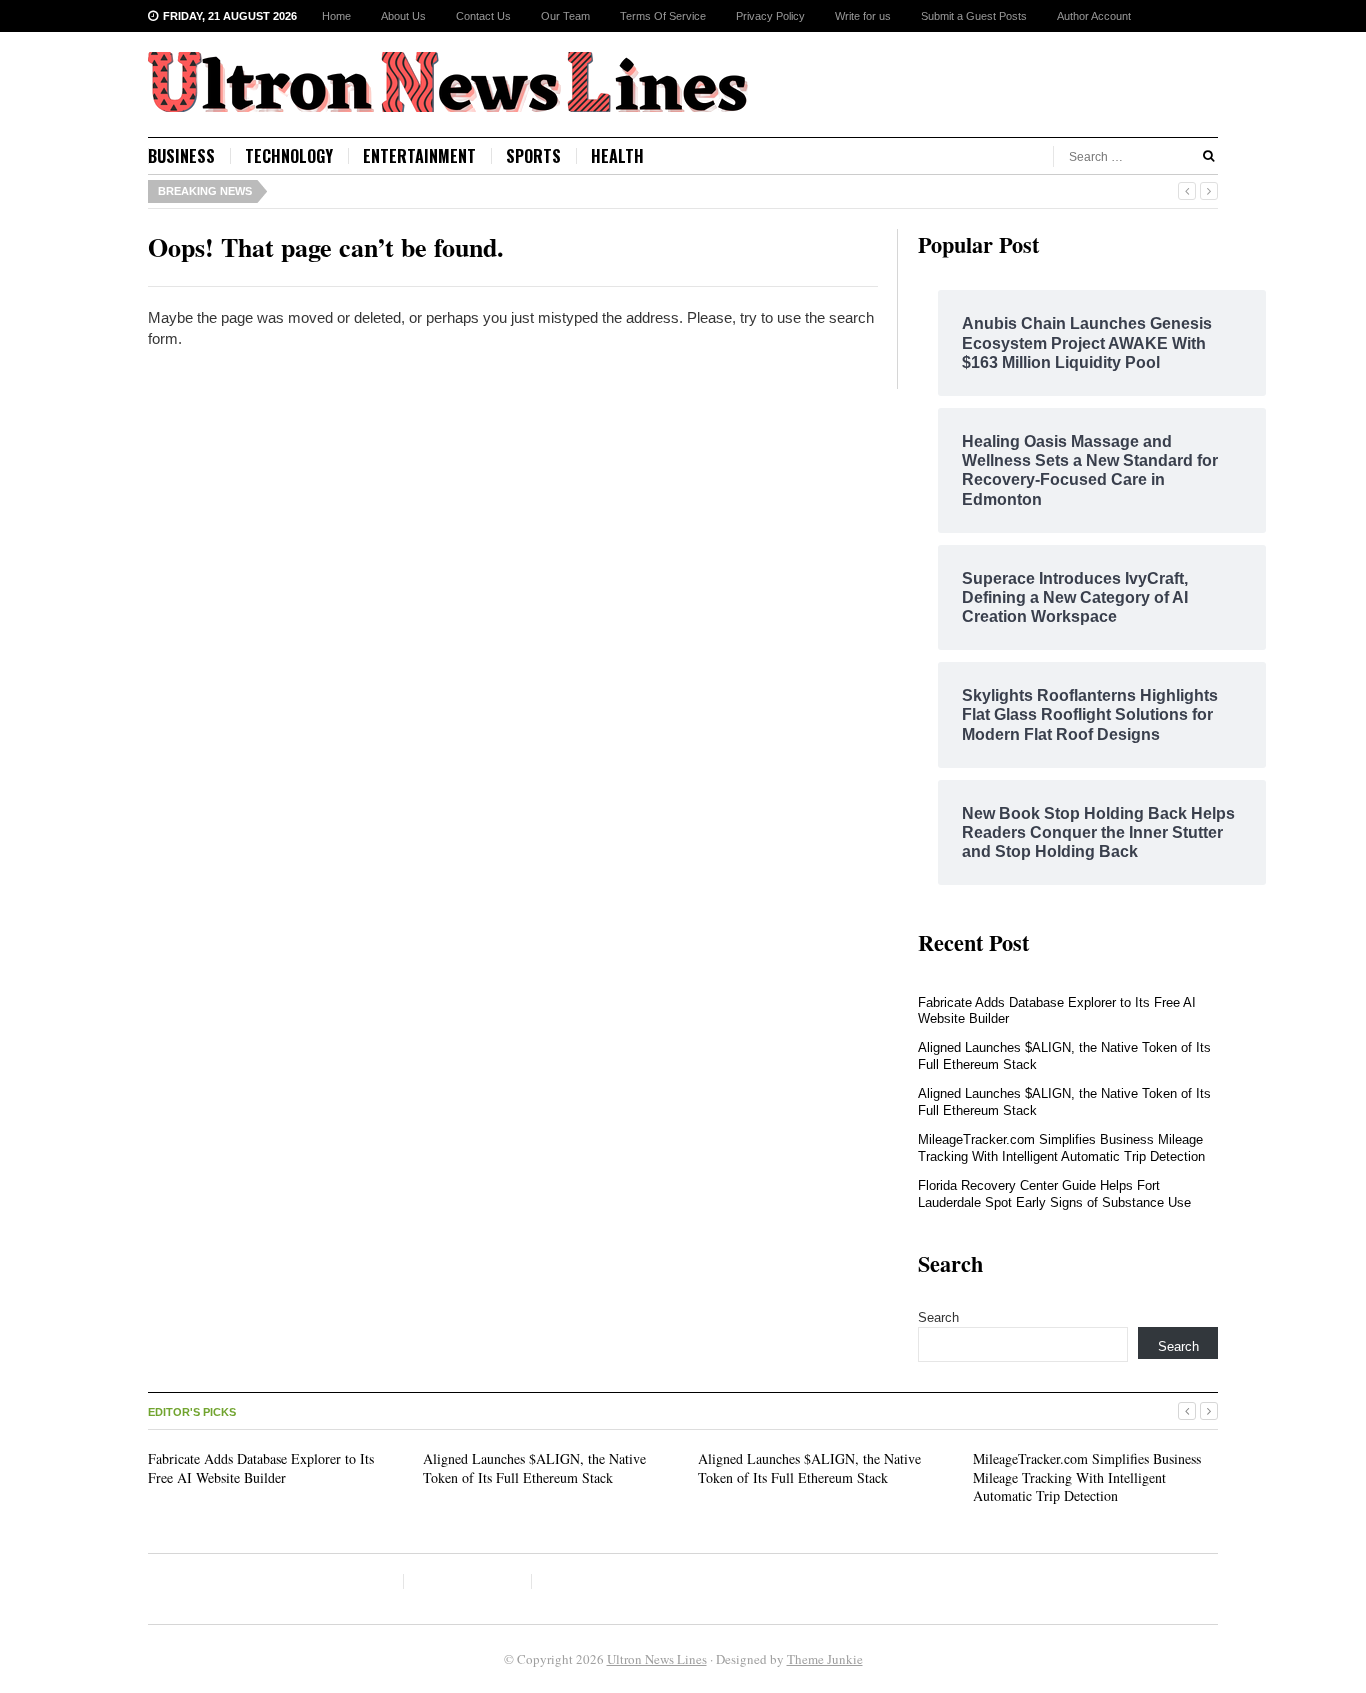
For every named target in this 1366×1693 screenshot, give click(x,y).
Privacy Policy (770, 16)
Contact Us (483, 16)
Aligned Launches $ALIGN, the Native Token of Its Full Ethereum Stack (534, 1467)
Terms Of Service (663, 16)
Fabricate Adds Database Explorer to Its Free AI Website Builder (261, 1467)
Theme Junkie (825, 1659)
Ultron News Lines (657, 1659)
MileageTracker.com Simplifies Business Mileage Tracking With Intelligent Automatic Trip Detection (1061, 1148)
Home (336, 16)
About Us (403, 16)
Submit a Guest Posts (974, 16)
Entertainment (419, 156)
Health (617, 156)
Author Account (1094, 16)
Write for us (863, 16)
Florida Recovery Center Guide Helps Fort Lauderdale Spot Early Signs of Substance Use (1054, 1194)
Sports (533, 156)
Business (181, 156)
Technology (289, 156)
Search (938, 1317)
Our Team (565, 16)
